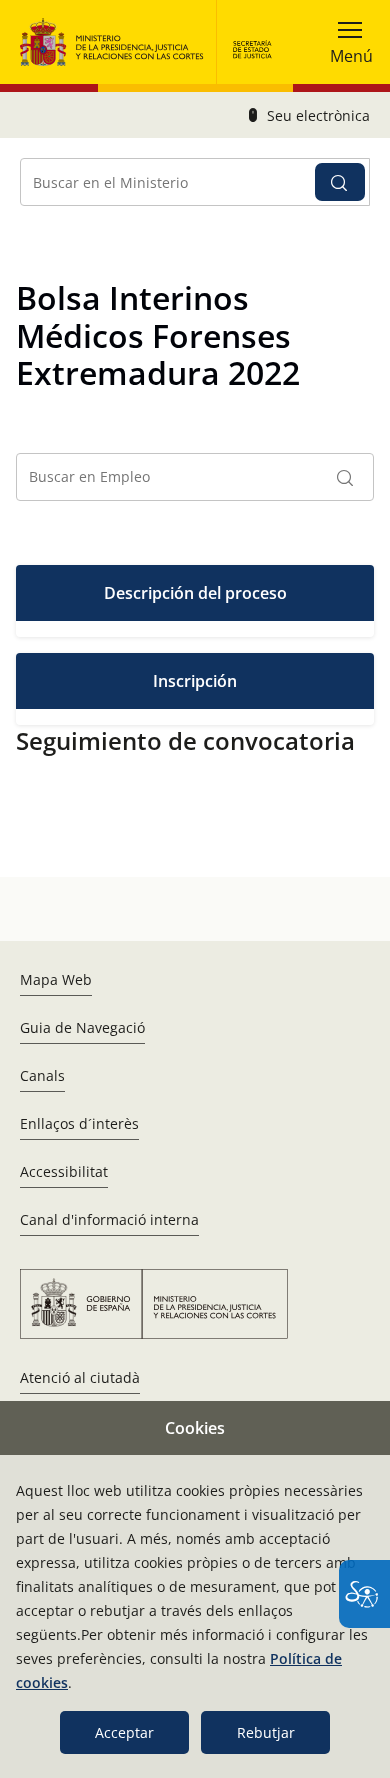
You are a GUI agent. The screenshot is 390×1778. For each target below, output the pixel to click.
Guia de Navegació (82, 1027)
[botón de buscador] (340, 182)
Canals (42, 1075)
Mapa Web (56, 979)
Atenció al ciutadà (80, 1377)
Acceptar (124, 1732)
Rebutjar (266, 1732)
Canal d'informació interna (109, 1219)
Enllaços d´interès (79, 1123)
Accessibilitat (64, 1171)
